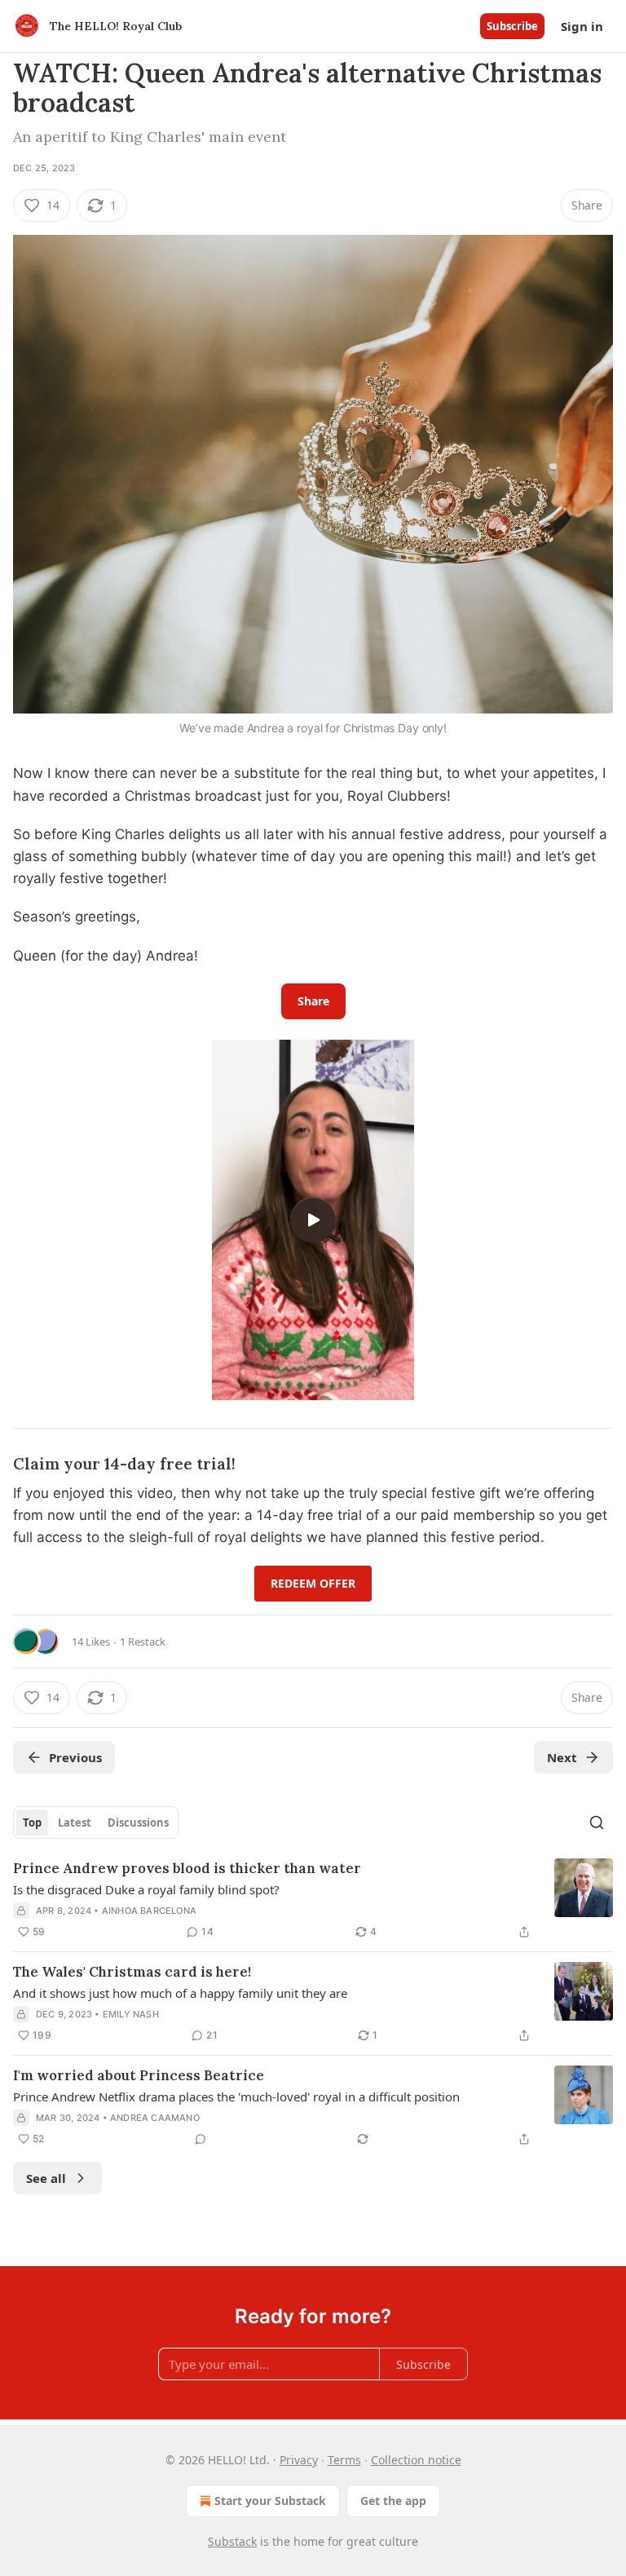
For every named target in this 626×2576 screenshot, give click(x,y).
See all (46, 2178)
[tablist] (96, 1823)
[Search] (597, 1823)
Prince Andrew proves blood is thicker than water (187, 1868)
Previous (75, 1757)
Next (562, 1757)
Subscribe (512, 26)
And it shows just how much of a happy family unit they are (180, 1993)
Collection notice (416, 2460)
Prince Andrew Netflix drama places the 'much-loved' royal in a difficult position (236, 2097)
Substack (232, 2541)
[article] (313, 1900)
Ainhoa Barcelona (149, 1911)
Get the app (393, 2501)
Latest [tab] (75, 1823)
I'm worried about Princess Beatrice (139, 2075)
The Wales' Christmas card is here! (132, 1972)
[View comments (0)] (201, 2139)
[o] (313, 1220)
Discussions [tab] (138, 1823)
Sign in (582, 26)
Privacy (299, 2460)
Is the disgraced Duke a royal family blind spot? (146, 1889)
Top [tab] (32, 1823)
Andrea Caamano (155, 2118)
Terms (344, 2460)
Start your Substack (270, 2501)
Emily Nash (131, 2014)
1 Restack (143, 1641)
